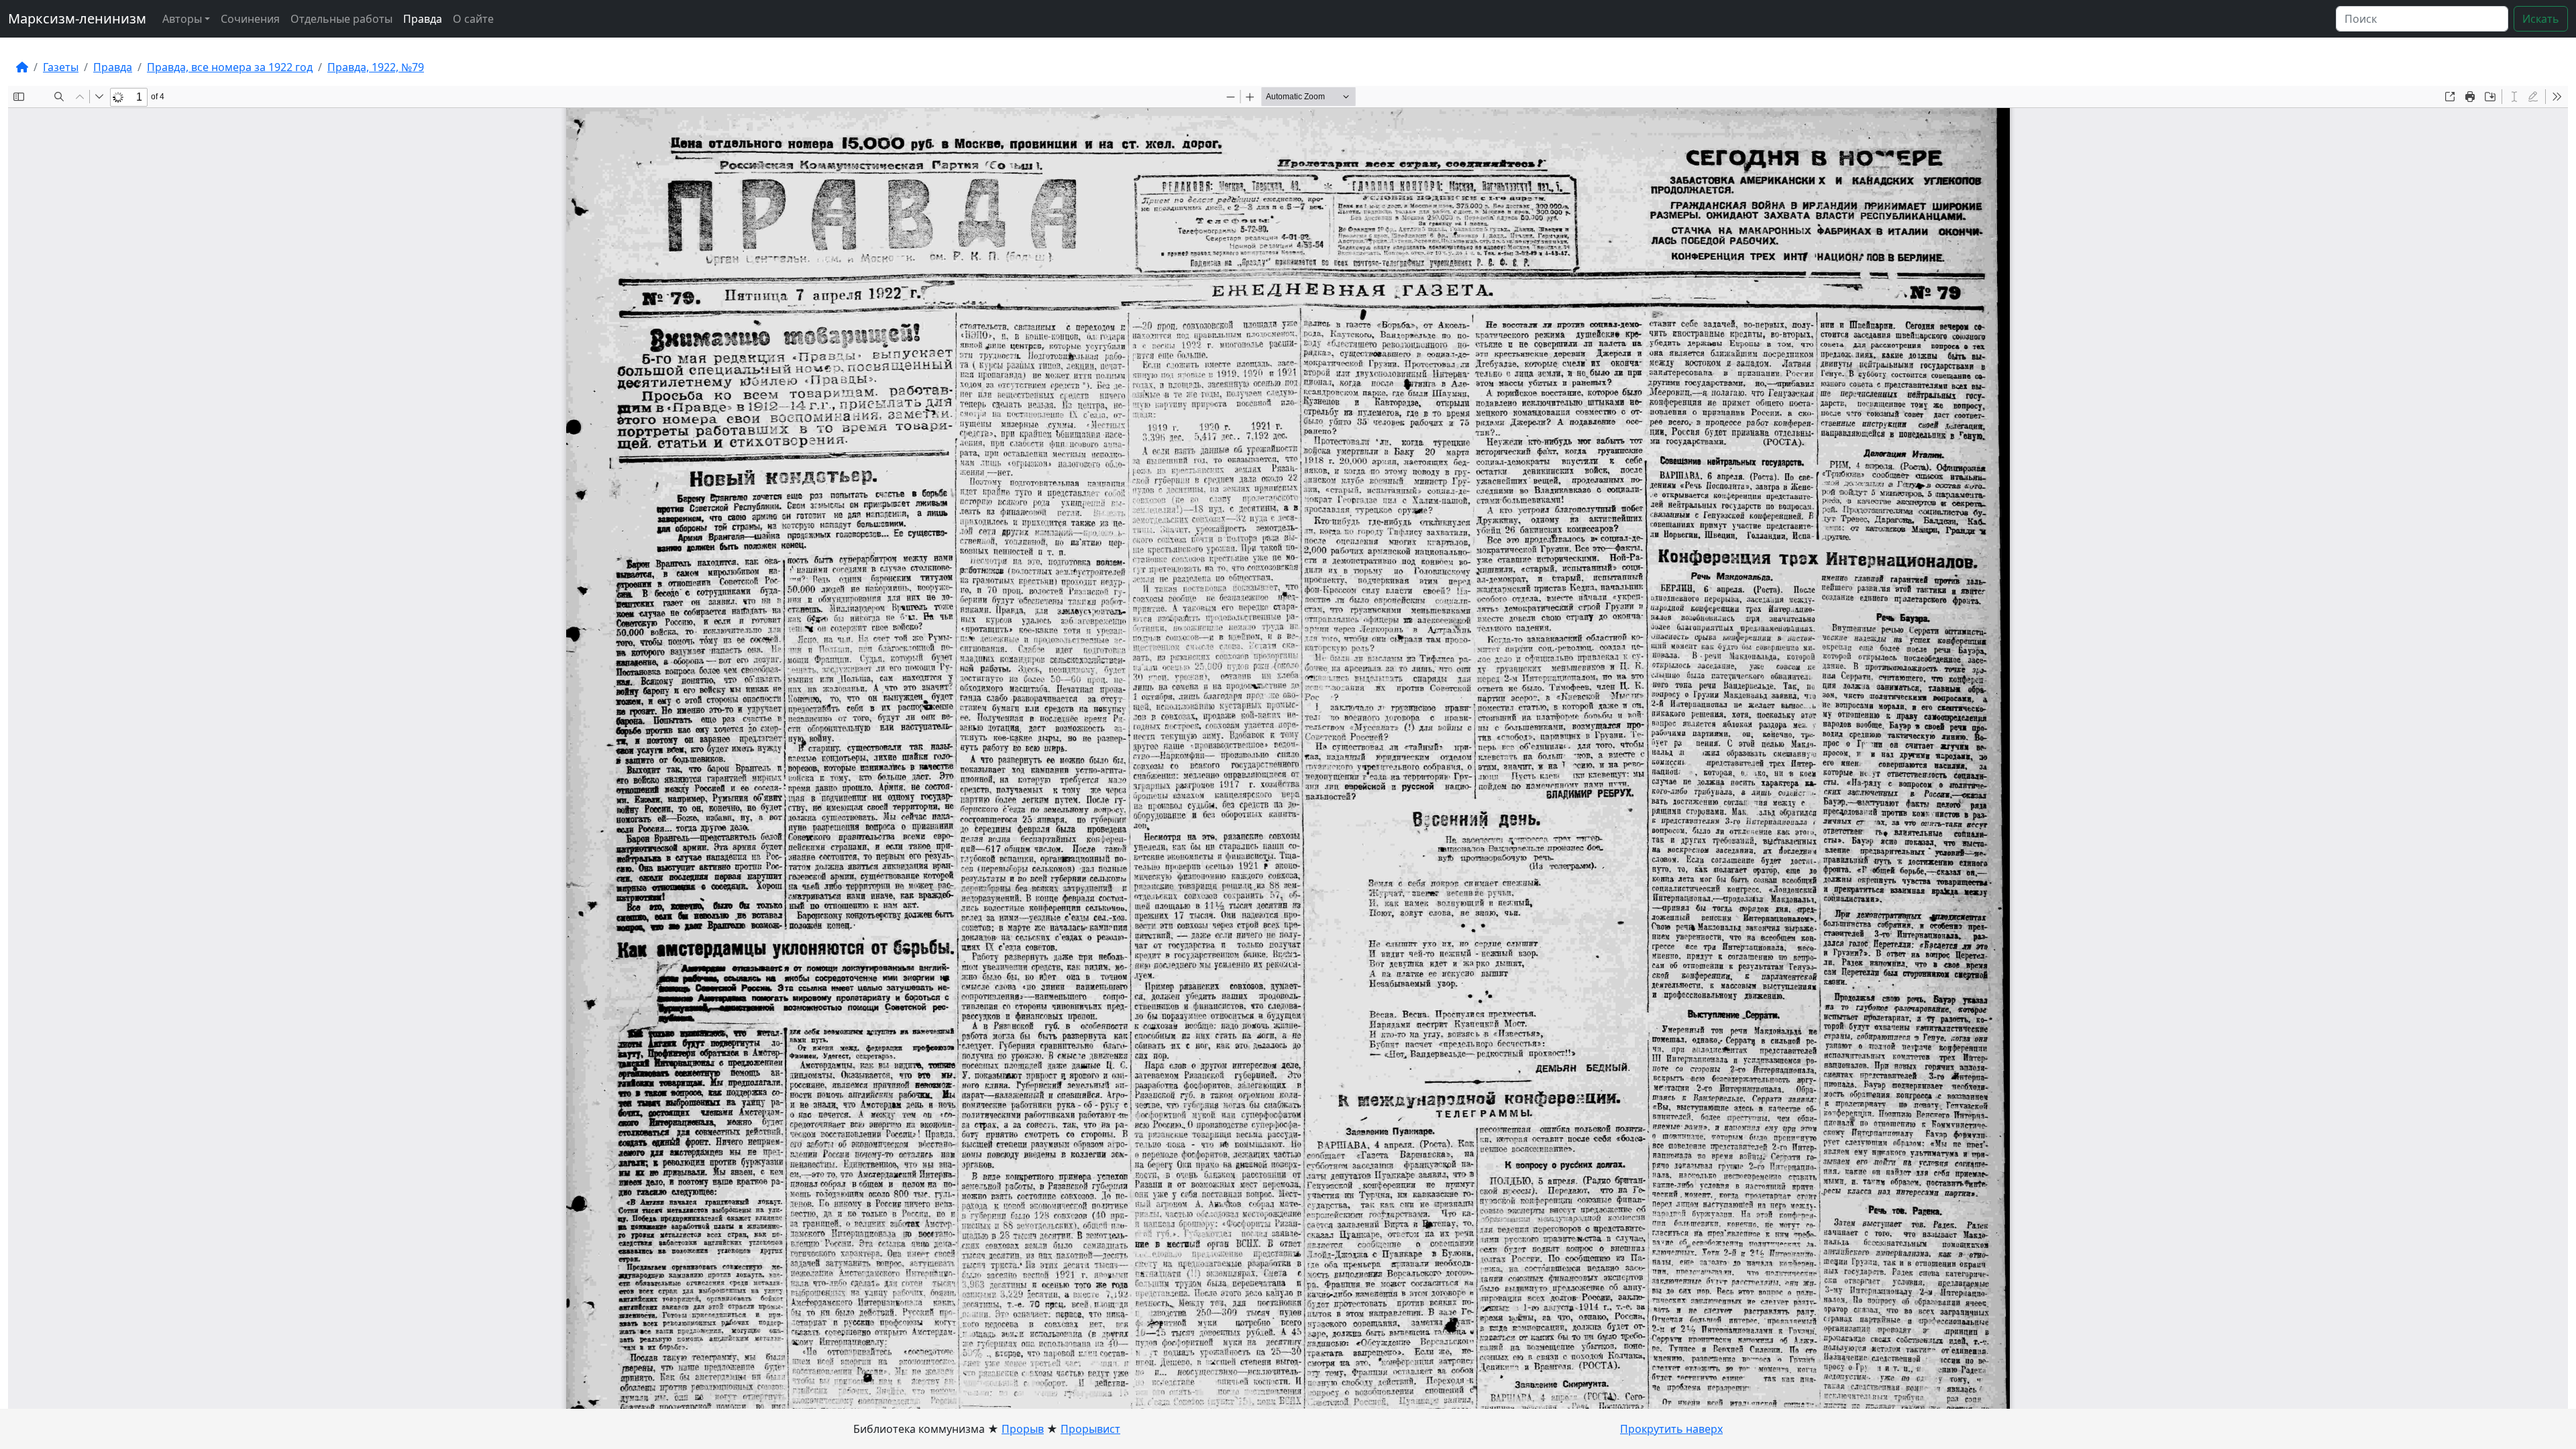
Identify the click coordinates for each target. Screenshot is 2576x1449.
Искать (2541, 19)
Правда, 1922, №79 (376, 67)
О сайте (473, 19)
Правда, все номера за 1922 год (230, 67)
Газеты (61, 67)
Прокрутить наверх (1671, 1429)
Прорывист (1090, 1429)
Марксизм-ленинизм (77, 18)
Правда (423, 19)
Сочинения (250, 19)
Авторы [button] (182, 19)
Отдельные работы (341, 19)
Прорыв (1023, 1429)
